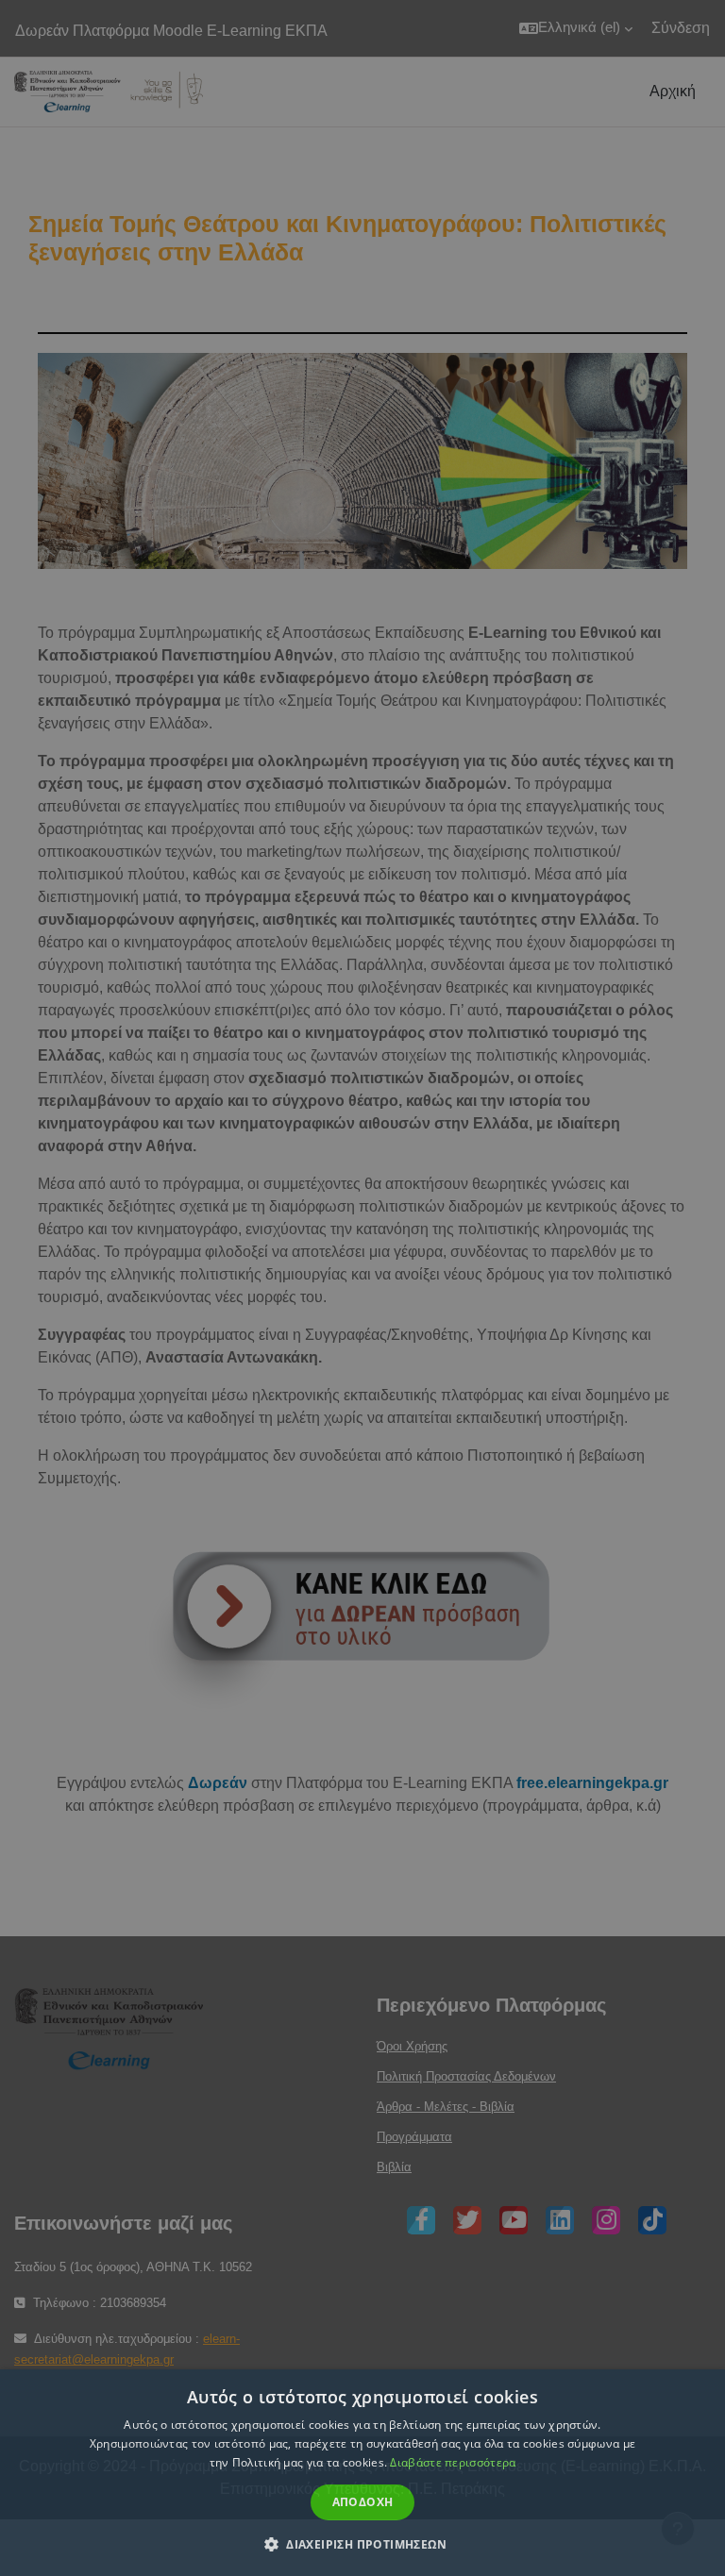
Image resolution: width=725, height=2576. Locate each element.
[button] (362, 2544)
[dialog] (362, 1288)
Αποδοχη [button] (363, 2502)
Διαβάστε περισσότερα (453, 2462)
